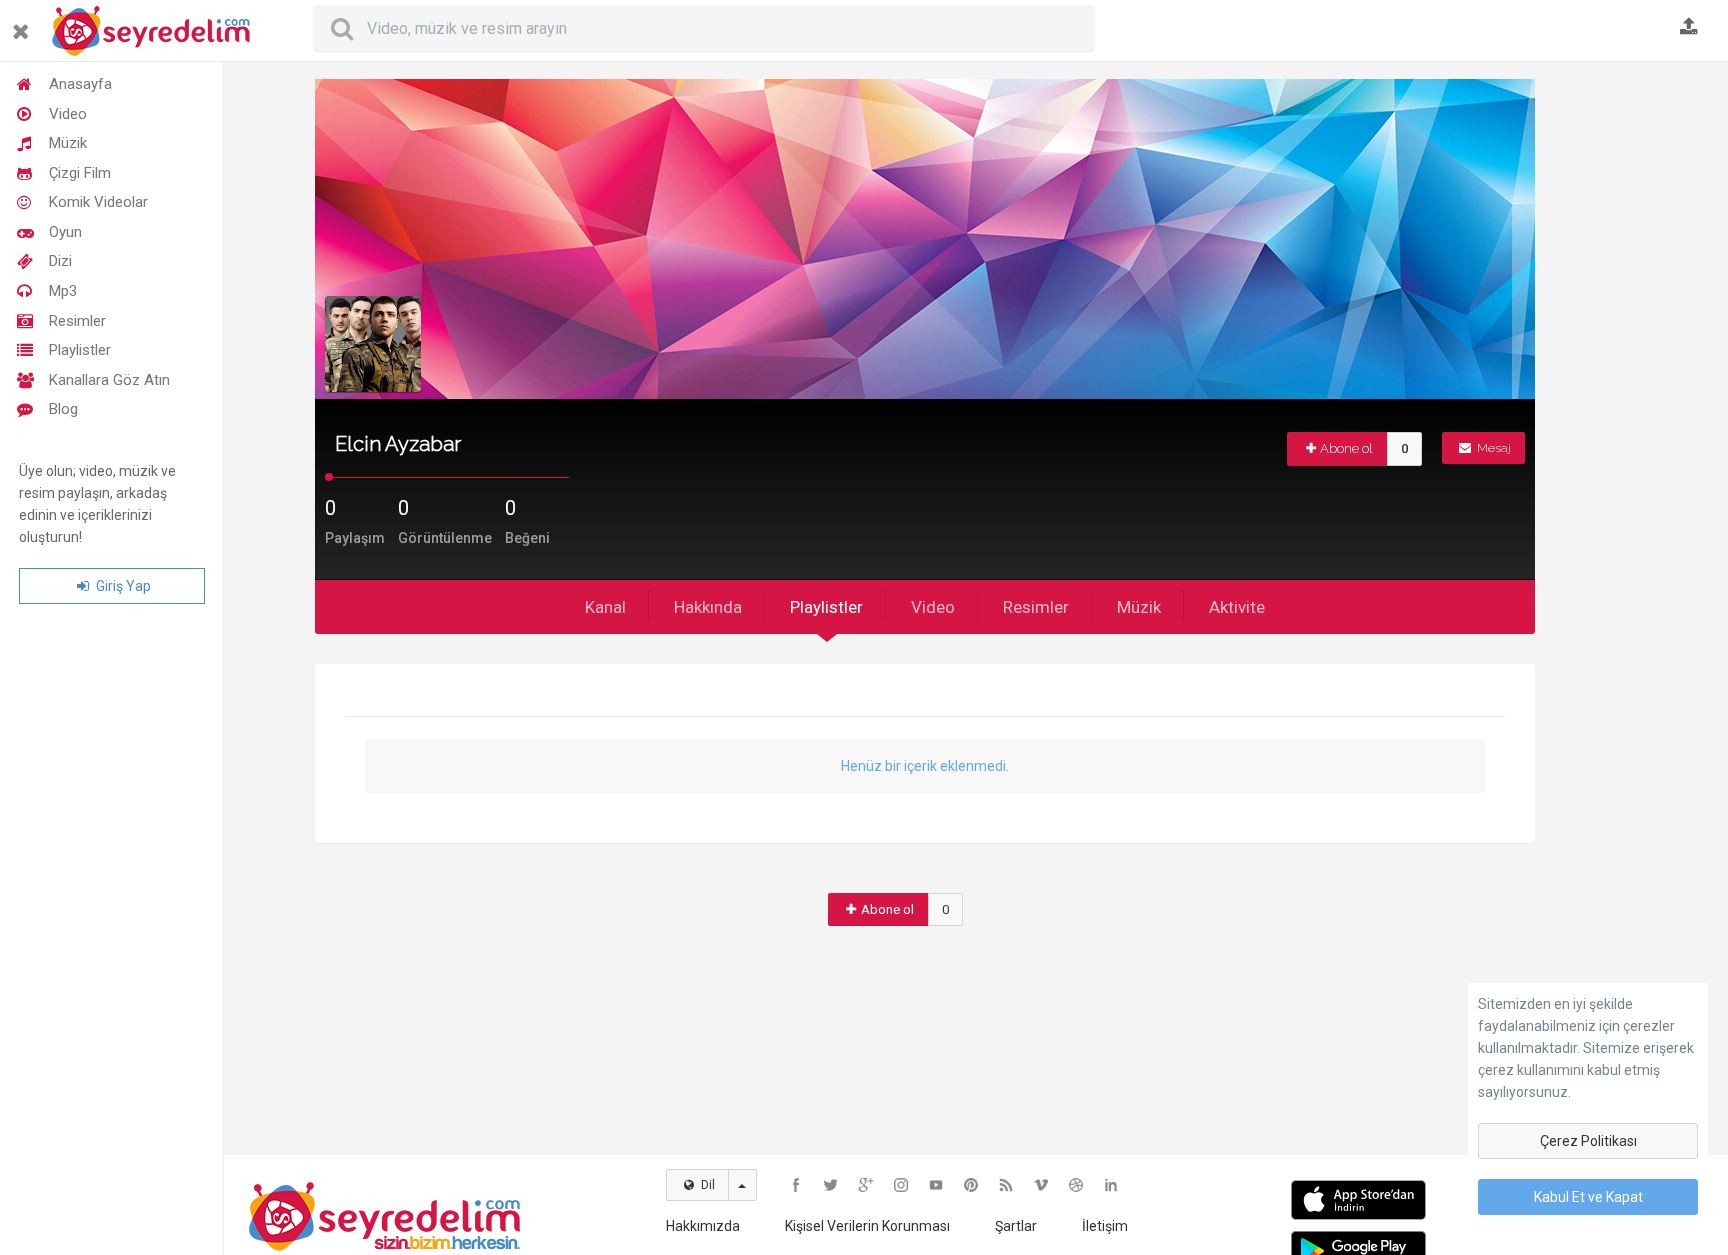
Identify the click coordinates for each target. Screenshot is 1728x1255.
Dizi (60, 261)
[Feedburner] (1006, 1185)
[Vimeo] (1041, 1185)
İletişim (1105, 1226)
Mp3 (63, 291)
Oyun (65, 232)
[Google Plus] (866, 1185)
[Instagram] (901, 1185)
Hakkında (708, 607)
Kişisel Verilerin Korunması (867, 1226)
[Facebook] (796, 1185)
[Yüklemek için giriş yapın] (1689, 28)
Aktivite (1237, 607)
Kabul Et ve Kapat (1588, 1197)
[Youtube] (936, 1185)
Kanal (605, 607)
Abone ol (1346, 448)
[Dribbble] (1076, 1185)
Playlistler (80, 350)
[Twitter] (831, 1185)
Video (68, 114)
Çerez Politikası (1588, 1141)
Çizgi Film (80, 173)
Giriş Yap (122, 586)
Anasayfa (80, 84)
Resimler (77, 321)
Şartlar (1016, 1226)
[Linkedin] (1111, 1185)
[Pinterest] (971, 1185)
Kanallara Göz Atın (109, 380)
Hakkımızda (703, 1226)
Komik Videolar (98, 202)
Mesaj (1492, 448)
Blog (63, 409)
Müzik (68, 143)
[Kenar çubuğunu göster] (24, 23)
